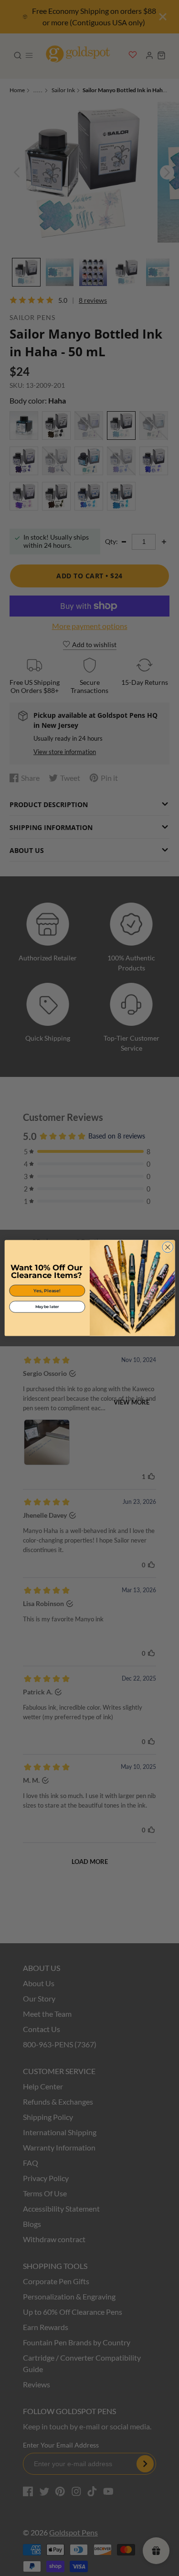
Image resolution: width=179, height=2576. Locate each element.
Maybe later (47, 1307)
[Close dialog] (167, 1247)
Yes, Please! (47, 1291)
